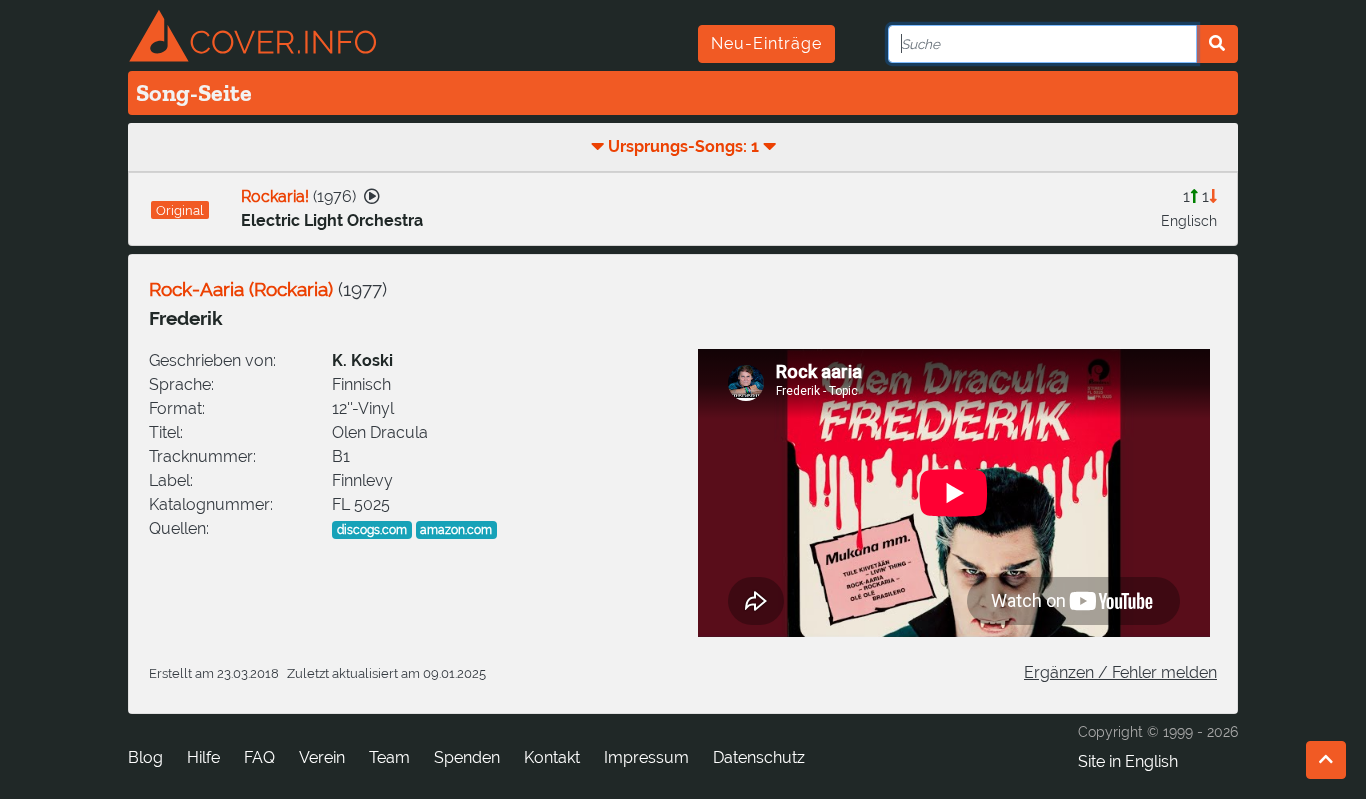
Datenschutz (759, 757)
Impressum (646, 757)
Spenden (467, 757)
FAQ (259, 757)
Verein (322, 757)
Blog (145, 757)
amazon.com (456, 530)
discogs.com (372, 530)
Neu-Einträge (766, 43)
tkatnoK (552, 757)
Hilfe (203, 757)
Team (389, 757)
